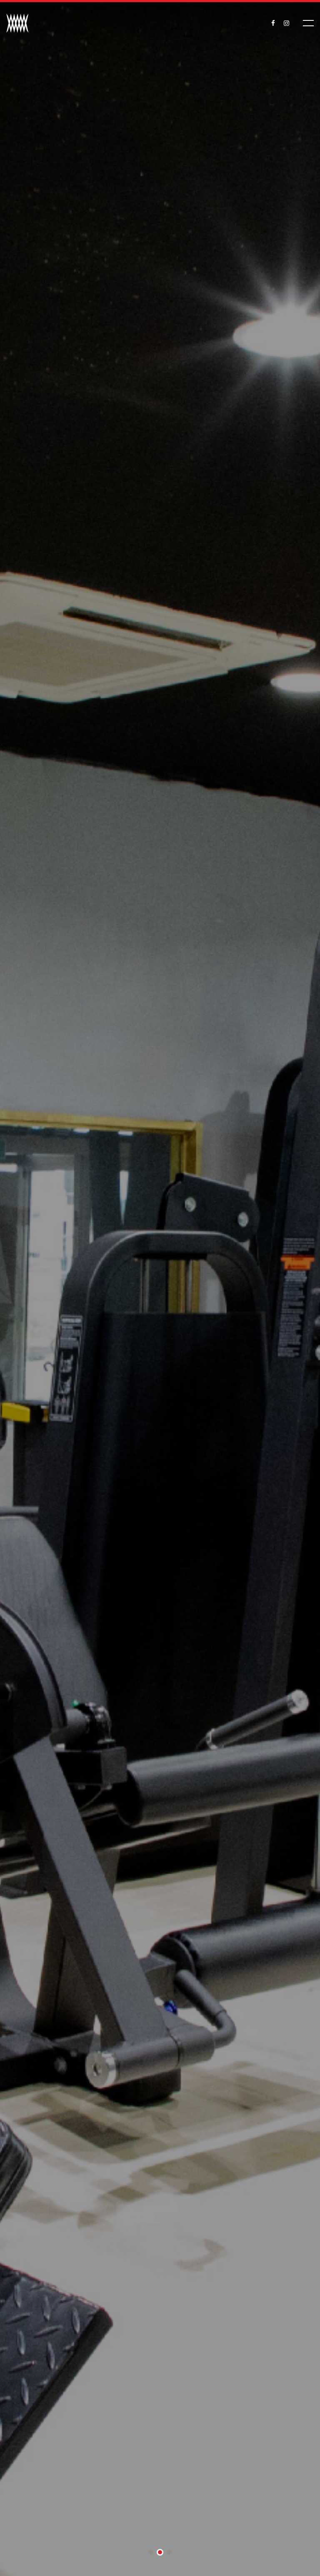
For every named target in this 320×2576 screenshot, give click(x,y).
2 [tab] (160, 2553)
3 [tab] (169, 2553)
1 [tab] (151, 2553)
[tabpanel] (160, 1288)
